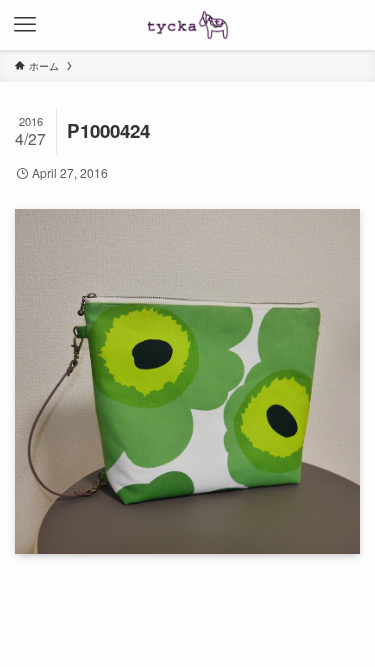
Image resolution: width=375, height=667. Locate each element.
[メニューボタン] (25, 25)
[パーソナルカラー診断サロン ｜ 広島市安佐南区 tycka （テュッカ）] (187, 25)
